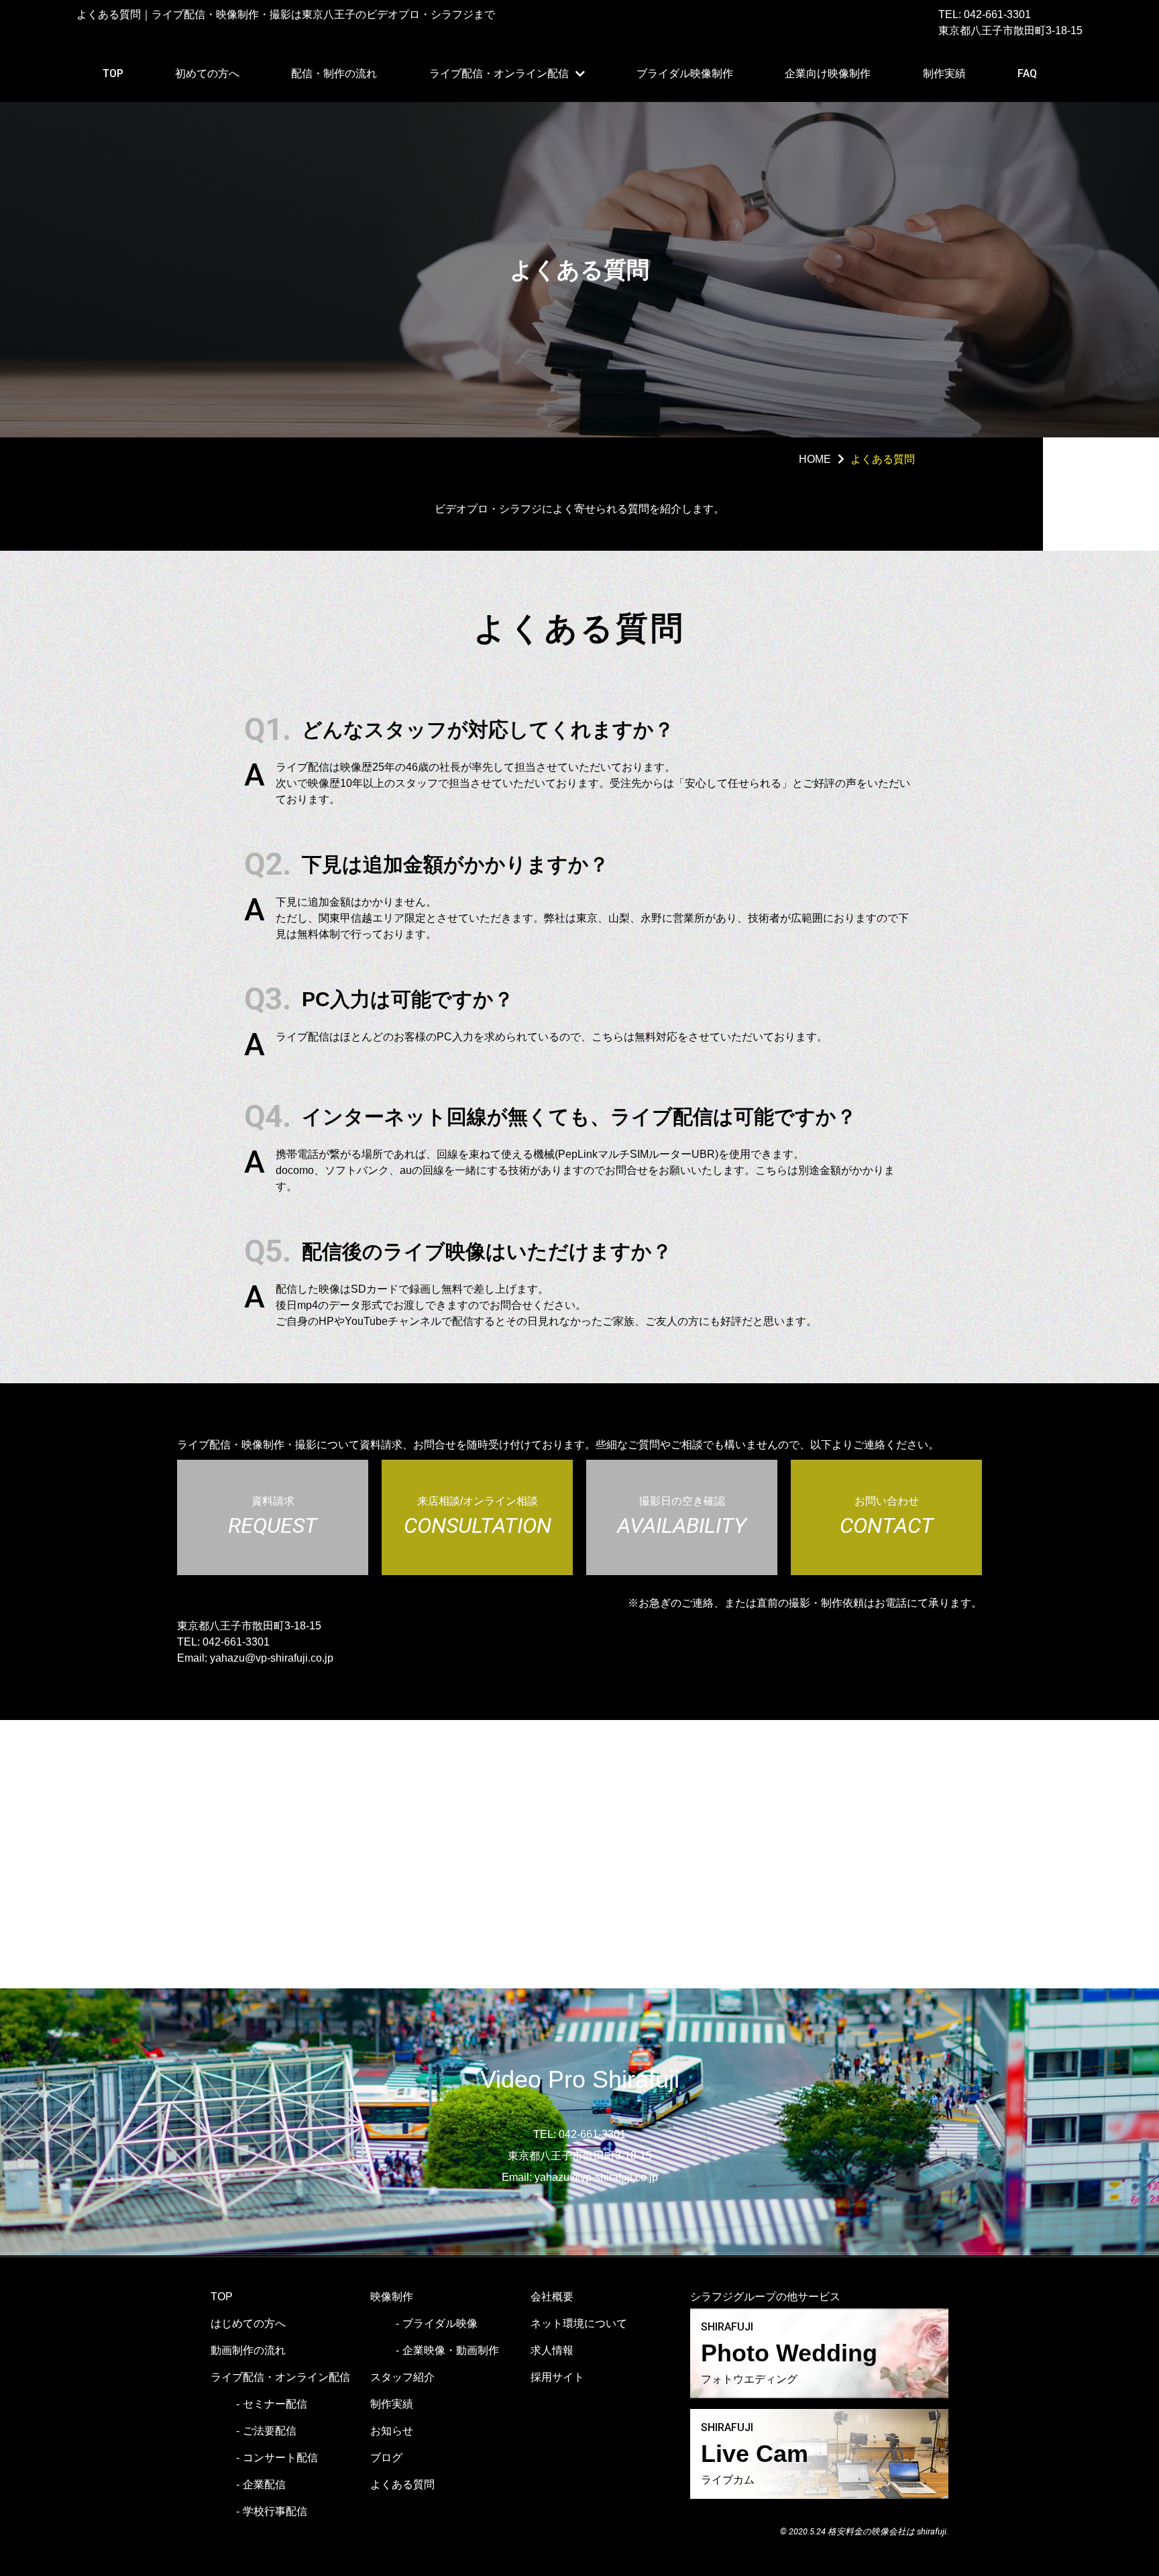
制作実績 (944, 73)
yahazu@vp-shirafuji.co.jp (272, 1658)
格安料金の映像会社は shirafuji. (888, 2531)
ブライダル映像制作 (685, 73)
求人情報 (552, 2350)
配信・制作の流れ (334, 73)
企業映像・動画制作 (451, 2350)
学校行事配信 (275, 2511)
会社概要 (552, 2297)
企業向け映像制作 (828, 73)
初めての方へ (207, 73)
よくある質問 (402, 2484)
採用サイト (557, 2377)
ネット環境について (579, 2323)
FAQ (1027, 73)
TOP (113, 73)
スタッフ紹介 (402, 2377)
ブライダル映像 (440, 2323)
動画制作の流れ (248, 2350)
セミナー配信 (275, 2404)
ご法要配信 (270, 2431)
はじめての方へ (248, 2323)
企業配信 (264, 2484)
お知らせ (392, 2431)
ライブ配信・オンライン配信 (499, 73)
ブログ (386, 2458)
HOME (815, 459)
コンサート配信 (280, 2458)
